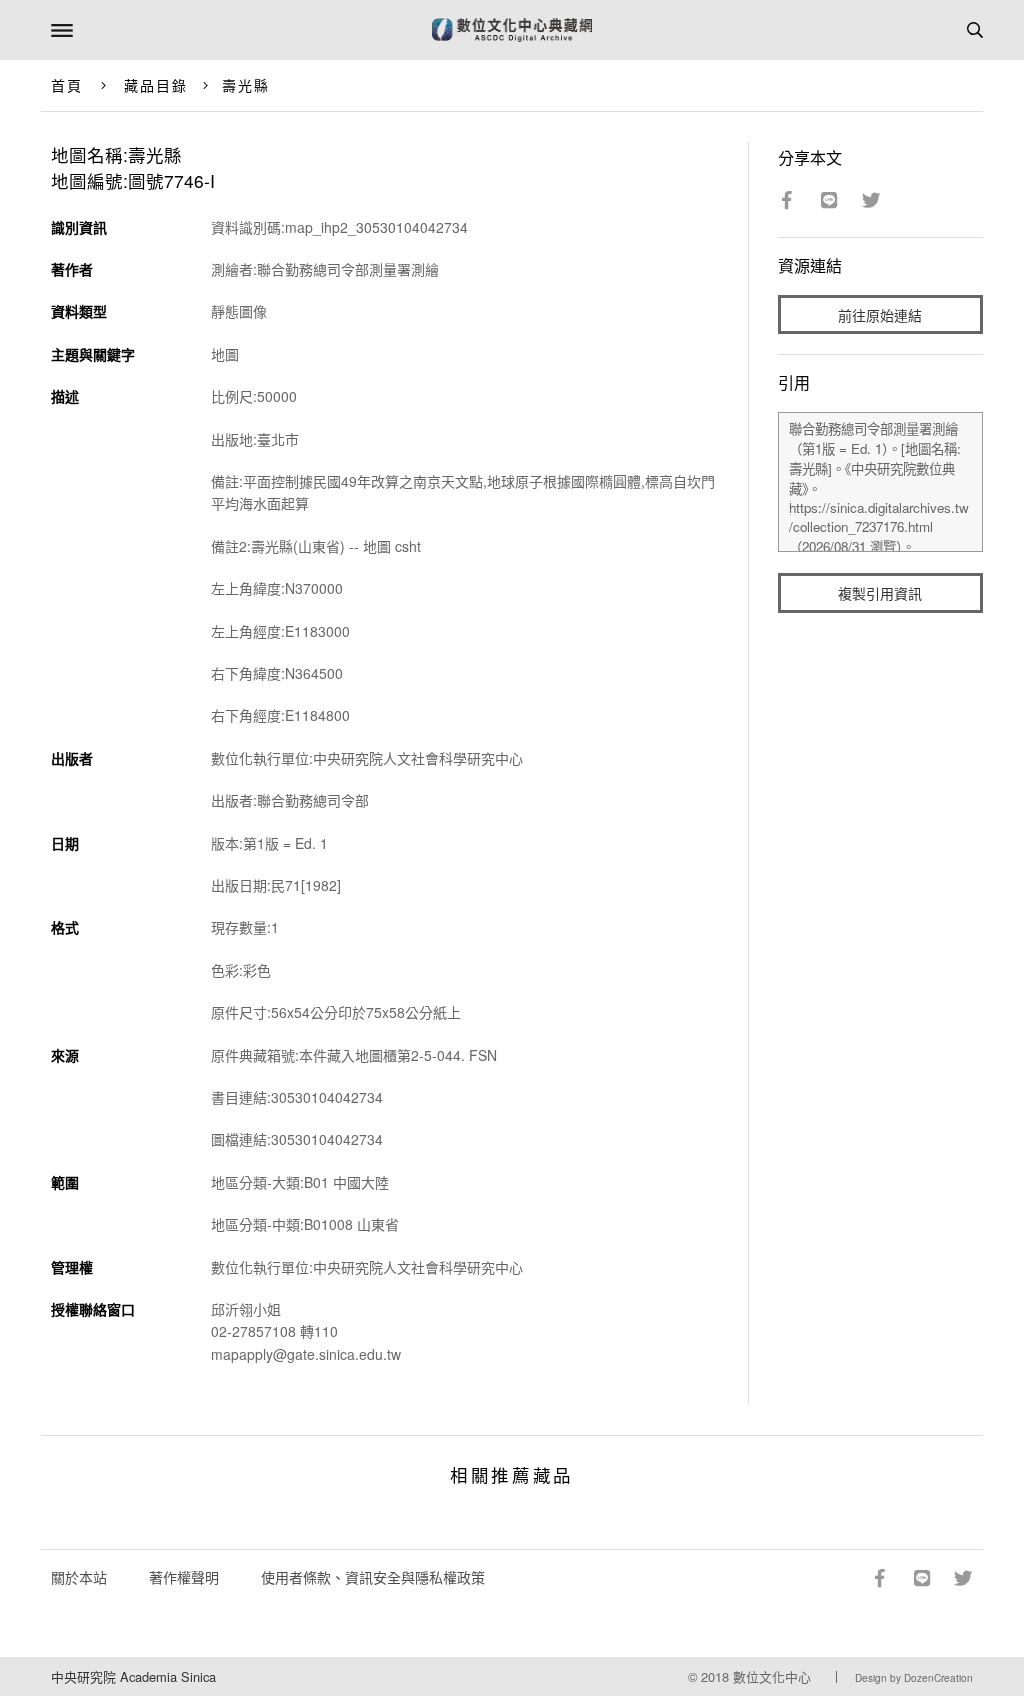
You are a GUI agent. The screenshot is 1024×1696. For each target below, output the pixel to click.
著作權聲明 (184, 1577)
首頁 (67, 85)
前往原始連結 (880, 315)
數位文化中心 (772, 1676)
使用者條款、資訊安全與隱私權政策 (373, 1577)
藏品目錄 (156, 85)
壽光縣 (246, 85)
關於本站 (79, 1577)
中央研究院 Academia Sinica (133, 1676)
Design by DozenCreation (914, 1678)
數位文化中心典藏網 (512, 30)
